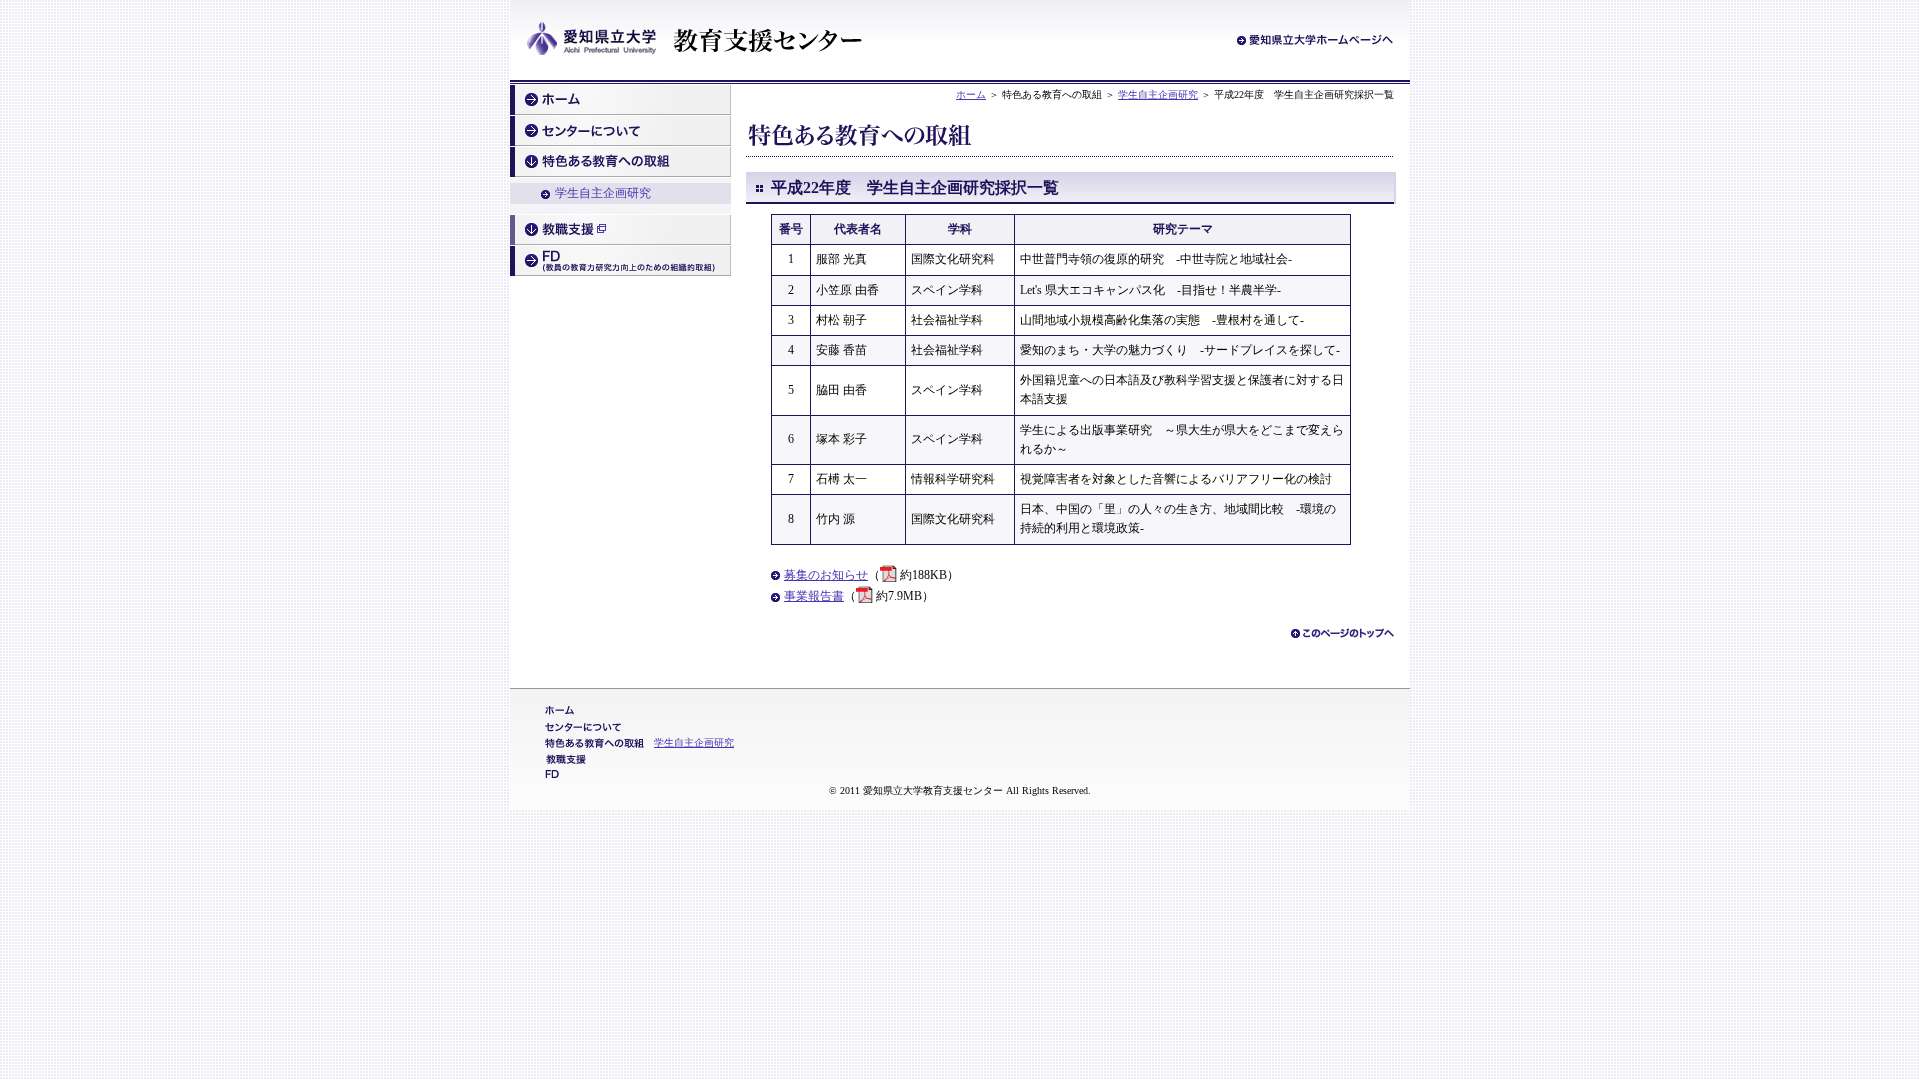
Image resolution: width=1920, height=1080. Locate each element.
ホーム (971, 94)
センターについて (620, 131)
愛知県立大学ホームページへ (1315, 39)
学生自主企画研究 (1158, 94)
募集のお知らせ (826, 575)
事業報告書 (814, 596)
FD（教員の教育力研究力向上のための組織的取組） (620, 261)
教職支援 (620, 230)
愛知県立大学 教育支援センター (694, 40)
